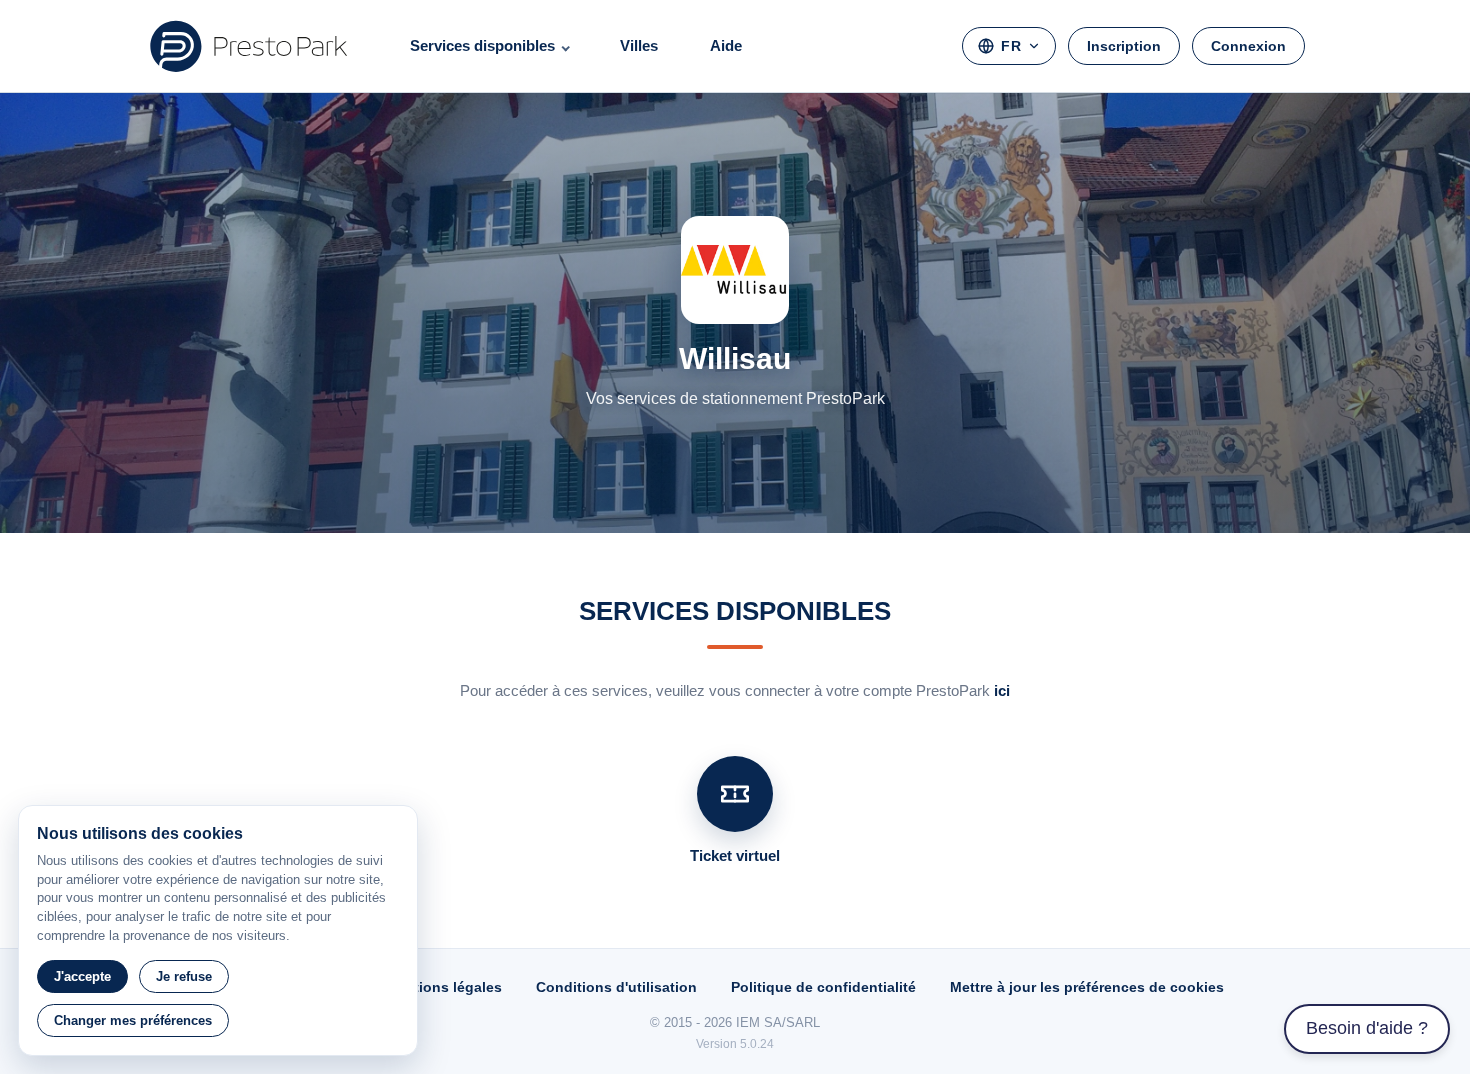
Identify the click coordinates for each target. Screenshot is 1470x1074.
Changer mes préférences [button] (133, 1020)
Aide (726, 45)
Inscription (1124, 46)
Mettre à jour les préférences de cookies (1087, 987)
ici (1002, 690)
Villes (639, 45)
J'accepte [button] (82, 976)
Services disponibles (482, 45)
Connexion (1248, 46)
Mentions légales (443, 987)
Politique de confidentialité (823, 987)
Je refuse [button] (184, 976)
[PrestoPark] (249, 46)
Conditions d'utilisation (616, 987)
